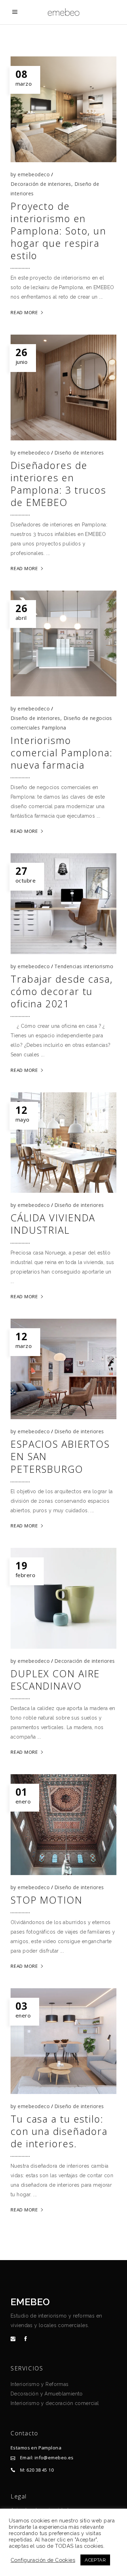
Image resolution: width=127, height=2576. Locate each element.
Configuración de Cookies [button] (43, 2560)
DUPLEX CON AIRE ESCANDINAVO (55, 1680)
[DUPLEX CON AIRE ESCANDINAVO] (64, 1598)
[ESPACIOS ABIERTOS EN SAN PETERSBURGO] (64, 1369)
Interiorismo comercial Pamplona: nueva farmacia (62, 753)
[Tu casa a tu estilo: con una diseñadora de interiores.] (64, 2041)
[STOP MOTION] (64, 1825)
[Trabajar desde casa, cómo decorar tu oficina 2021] (64, 904)
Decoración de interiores (41, 184)
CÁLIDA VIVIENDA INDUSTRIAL (53, 1224)
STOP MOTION (47, 1900)
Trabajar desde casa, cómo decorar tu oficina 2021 (62, 991)
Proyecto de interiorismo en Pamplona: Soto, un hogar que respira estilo (58, 231)
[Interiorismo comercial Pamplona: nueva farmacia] (64, 643)
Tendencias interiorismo (84, 966)
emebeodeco (34, 174)
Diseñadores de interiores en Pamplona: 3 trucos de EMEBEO (58, 484)
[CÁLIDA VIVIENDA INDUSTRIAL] (64, 1143)
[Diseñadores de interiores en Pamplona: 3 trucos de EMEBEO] (64, 387)
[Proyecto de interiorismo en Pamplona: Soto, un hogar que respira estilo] (64, 109)
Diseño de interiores (79, 453)
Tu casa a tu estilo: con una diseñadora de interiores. (59, 2131)
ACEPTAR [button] (95, 2560)
